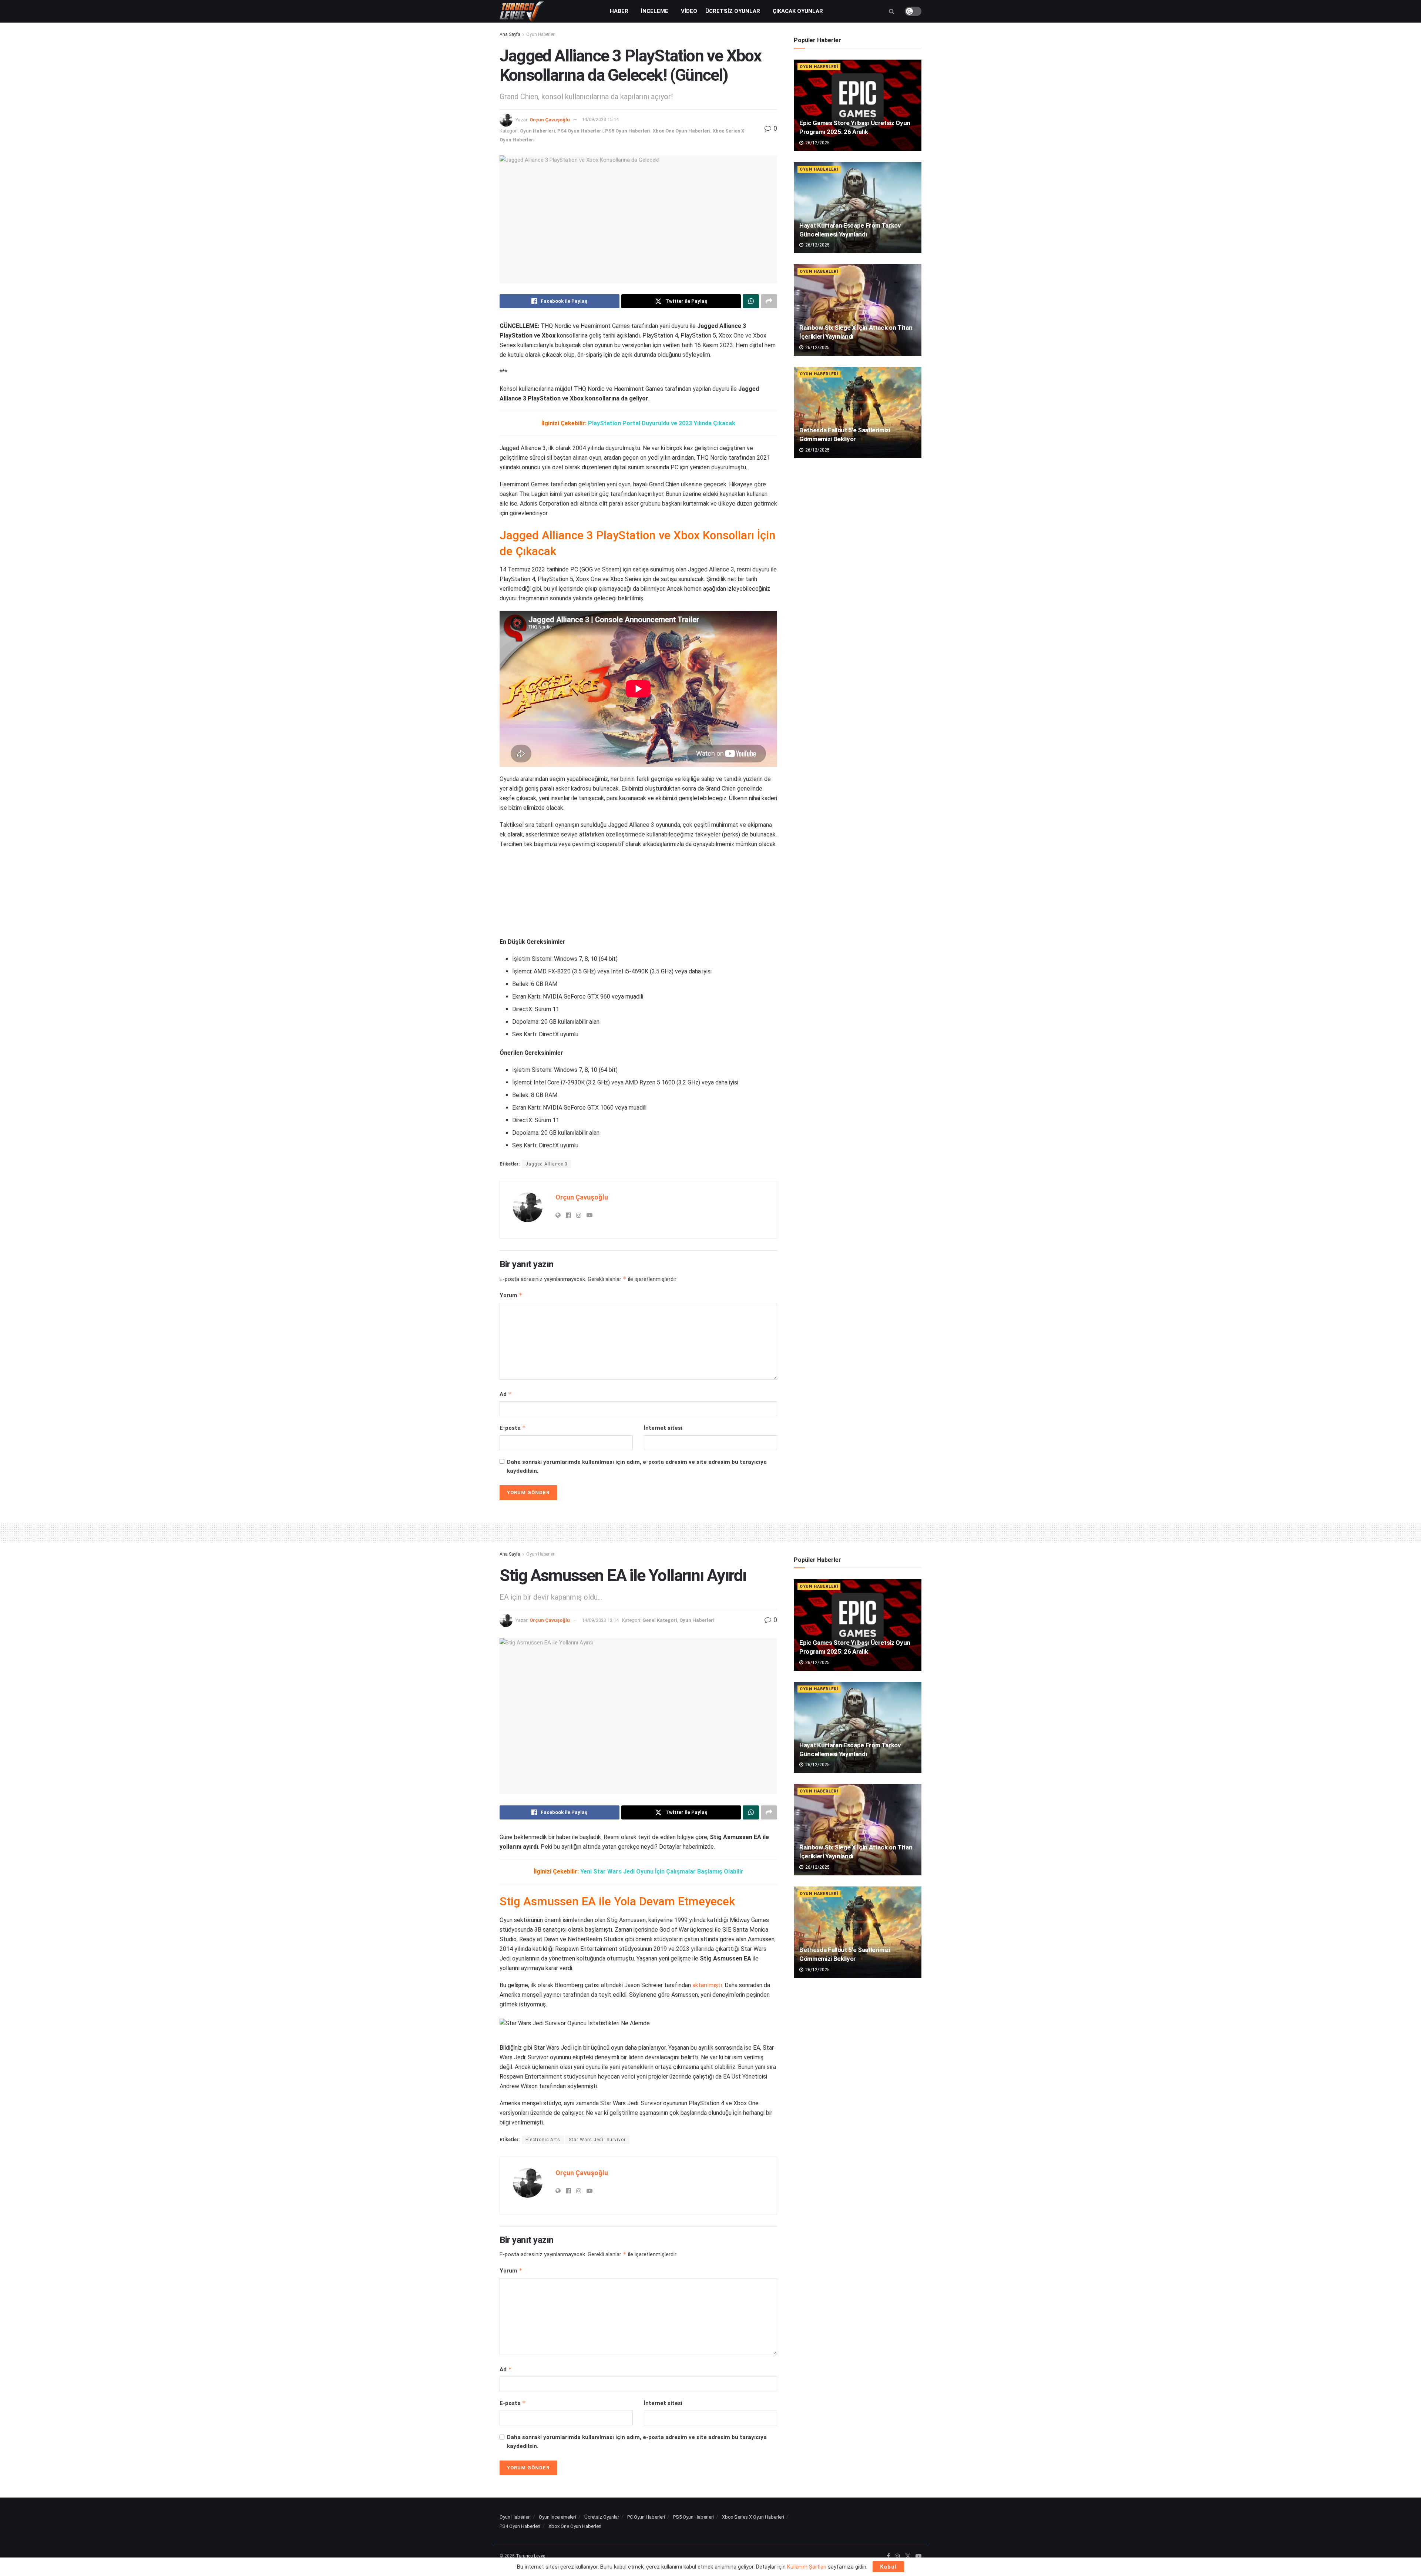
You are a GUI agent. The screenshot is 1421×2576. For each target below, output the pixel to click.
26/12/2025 (817, 143)
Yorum (511, 1295)
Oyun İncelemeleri (557, 2517)
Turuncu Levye (530, 2556)
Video (689, 11)
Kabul (888, 2567)
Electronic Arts (543, 2140)
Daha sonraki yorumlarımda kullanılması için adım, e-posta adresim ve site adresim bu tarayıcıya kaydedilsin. (637, 1466)
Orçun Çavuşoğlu (550, 119)
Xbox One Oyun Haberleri (682, 131)
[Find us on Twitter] (908, 2556)
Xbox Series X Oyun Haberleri (753, 2517)
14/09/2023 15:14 (600, 119)
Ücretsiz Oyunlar (733, 11)
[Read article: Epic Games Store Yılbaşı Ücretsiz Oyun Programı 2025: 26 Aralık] (858, 105)
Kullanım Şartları (807, 2567)
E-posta (513, 1428)
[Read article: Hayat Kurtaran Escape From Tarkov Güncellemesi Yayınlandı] (858, 208)
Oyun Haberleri (541, 34)
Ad (506, 1394)
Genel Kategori (660, 1620)
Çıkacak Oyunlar (798, 11)
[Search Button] (892, 11)
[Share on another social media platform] (769, 301)
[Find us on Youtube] (918, 2556)
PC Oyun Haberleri (646, 2517)
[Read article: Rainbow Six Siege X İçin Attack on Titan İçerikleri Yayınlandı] (858, 310)
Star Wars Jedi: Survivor (597, 2140)
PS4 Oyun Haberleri (580, 131)
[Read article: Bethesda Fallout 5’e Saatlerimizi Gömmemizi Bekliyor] (858, 412)
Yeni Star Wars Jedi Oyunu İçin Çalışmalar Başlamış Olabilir (662, 1871)
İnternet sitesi (663, 1428)
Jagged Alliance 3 (547, 1164)
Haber (619, 11)
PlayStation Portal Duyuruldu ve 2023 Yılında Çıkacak (662, 423)
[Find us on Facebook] (888, 2556)
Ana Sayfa (510, 34)
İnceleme (655, 11)
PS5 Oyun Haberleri (628, 131)
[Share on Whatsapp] (751, 301)
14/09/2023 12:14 (600, 1620)
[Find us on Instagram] (897, 2556)
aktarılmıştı (707, 1985)
